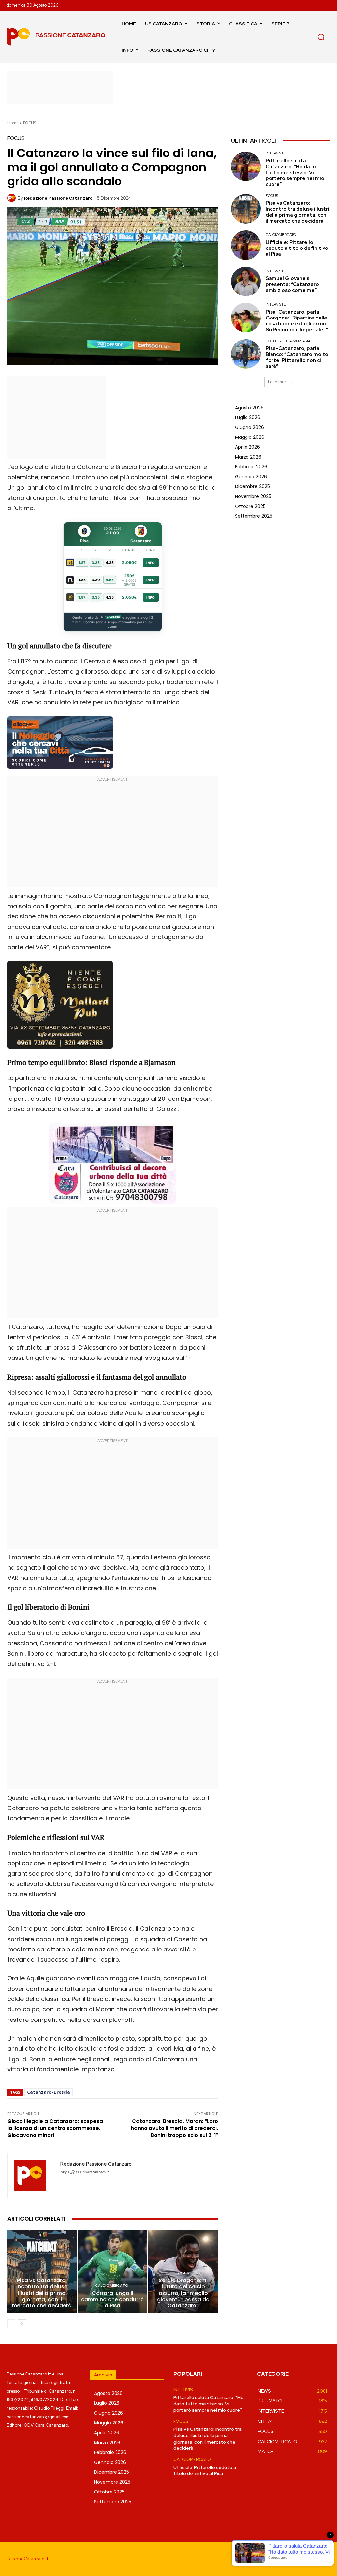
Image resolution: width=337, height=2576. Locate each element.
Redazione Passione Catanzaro (58, 198)
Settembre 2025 (254, 516)
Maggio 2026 (250, 437)
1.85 (82, 580)
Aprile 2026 (247, 447)
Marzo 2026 (248, 457)
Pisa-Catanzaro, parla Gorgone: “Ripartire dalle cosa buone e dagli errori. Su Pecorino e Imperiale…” (297, 321)
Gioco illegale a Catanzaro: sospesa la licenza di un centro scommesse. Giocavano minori (55, 2128)
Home (13, 123)
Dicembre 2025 (252, 486)
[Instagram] (297, 2559)
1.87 (82, 563)
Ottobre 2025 (250, 506)
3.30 (96, 580)
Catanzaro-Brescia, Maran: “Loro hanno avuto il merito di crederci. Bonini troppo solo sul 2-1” (174, 2128)
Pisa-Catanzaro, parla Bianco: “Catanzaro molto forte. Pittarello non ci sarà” (297, 357)
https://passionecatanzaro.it (84, 2172)
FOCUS (29, 123)
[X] (325, 2559)
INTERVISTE (276, 153)
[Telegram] (311, 2559)
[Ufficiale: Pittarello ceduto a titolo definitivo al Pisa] (246, 245)
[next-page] (22, 2324)
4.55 (110, 580)
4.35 (110, 563)
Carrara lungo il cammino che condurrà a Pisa (112, 2299)
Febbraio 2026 (251, 467)
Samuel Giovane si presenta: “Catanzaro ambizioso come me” (292, 284)
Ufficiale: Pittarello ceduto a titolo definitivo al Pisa (297, 248)
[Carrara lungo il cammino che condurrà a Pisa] (113, 2271)
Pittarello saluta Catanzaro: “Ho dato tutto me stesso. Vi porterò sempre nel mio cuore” (295, 173)
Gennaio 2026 (251, 477)
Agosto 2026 (249, 408)
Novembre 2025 (253, 496)
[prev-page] (11, 2324)
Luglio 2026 (248, 417)
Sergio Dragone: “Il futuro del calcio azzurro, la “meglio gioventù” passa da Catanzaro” (183, 2293)
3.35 (96, 563)
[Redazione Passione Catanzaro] (13, 198)
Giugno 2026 (249, 427)
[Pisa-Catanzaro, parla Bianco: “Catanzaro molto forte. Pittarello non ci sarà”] (246, 354)
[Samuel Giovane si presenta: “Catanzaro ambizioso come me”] (246, 281)
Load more (278, 382)
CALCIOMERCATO (112, 2286)
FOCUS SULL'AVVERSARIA (288, 341)
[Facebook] (283, 2559)
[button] (321, 37)
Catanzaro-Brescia (49, 2092)
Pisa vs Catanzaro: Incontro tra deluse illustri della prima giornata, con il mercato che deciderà (42, 2293)
